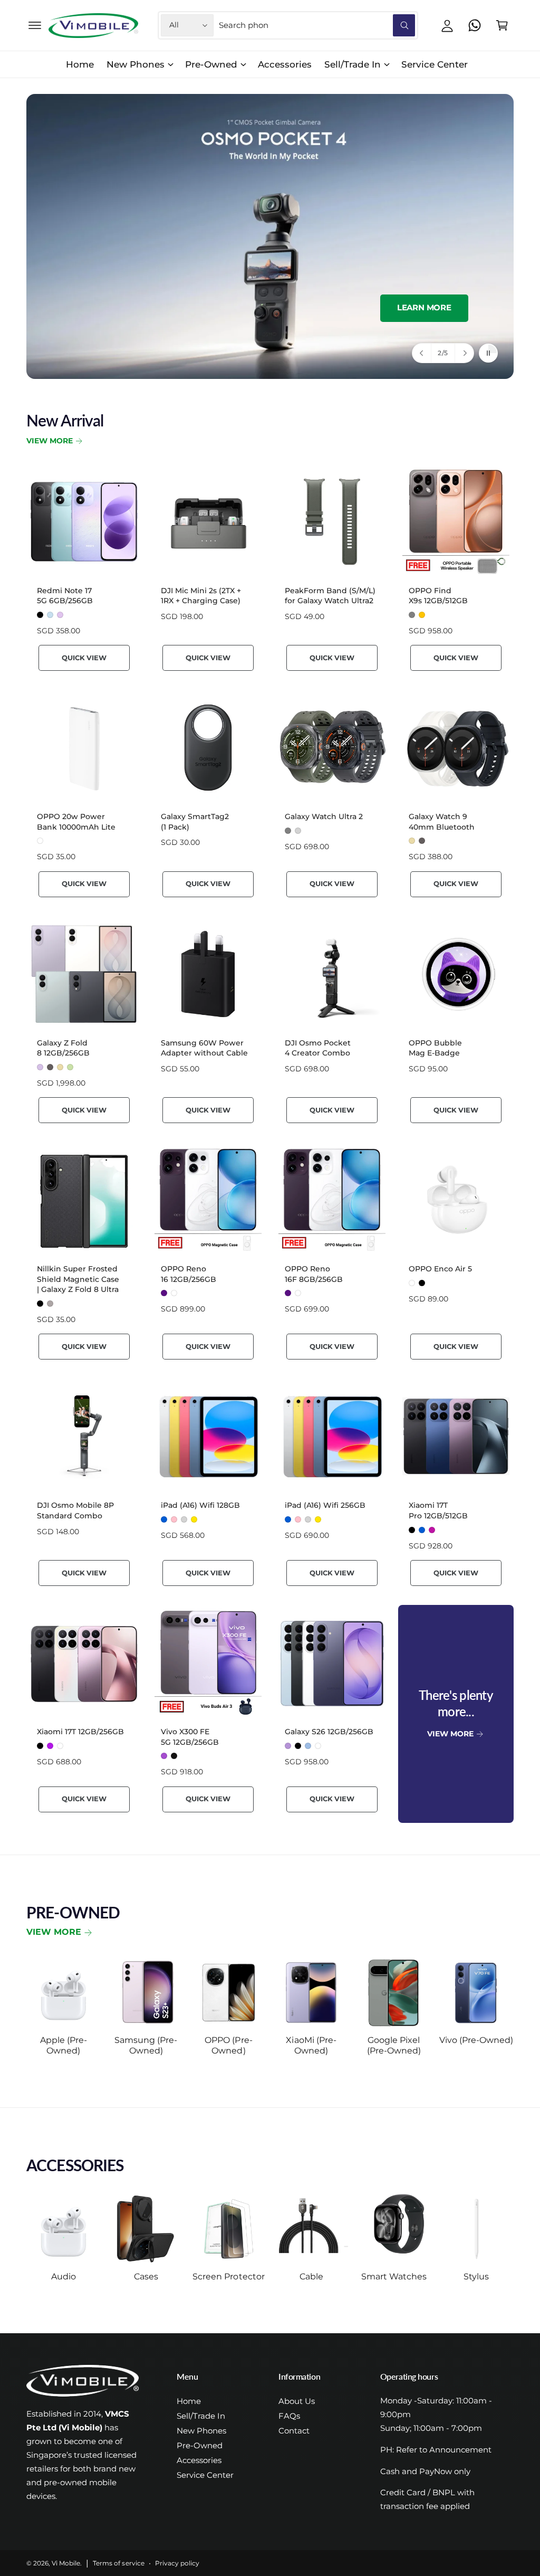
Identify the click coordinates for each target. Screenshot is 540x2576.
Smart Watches (394, 2276)
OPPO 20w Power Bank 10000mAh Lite (76, 822)
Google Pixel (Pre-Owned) (394, 2045)
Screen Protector (228, 2276)
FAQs (289, 2416)
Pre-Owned (200, 2446)
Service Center (205, 2475)
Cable (311, 2276)
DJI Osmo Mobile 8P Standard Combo (75, 1510)
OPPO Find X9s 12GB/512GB (438, 596)
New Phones (201, 2431)
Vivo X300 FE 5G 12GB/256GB (190, 1737)
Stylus (476, 2276)
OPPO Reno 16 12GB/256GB (189, 1274)
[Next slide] (464, 353)
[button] (35, 25)
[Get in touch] (475, 25)
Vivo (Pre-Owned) (476, 2040)
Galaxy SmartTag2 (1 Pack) (195, 822)
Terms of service (118, 2563)
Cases (146, 2276)
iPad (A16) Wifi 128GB (200, 1505)
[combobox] (317, 25)
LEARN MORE (424, 308)
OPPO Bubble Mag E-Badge (435, 1048)
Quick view (84, 658)
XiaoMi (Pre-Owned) (311, 2045)
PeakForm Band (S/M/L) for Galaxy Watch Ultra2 (330, 596)
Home (189, 2401)
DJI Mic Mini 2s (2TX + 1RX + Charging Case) (201, 596)
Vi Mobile (66, 2563)
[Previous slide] (422, 353)
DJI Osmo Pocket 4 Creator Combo (318, 1048)
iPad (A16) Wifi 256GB (325, 1505)
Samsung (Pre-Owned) (146, 2045)
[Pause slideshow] (488, 353)
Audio (64, 2276)
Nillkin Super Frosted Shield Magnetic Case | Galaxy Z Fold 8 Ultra (78, 1279)
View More (50, 441)
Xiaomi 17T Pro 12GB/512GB (438, 1510)
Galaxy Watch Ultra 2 (324, 816)
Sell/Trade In (201, 2416)
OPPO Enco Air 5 (440, 1269)
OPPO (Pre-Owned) (228, 2045)
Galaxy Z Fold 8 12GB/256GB (63, 1048)
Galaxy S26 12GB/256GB (329, 1732)
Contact (294, 2431)
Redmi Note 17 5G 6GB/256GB (65, 596)
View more (54, 1932)
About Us (297, 2401)
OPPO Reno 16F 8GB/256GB (314, 1274)
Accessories (199, 2460)
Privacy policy (177, 2563)
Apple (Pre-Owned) (64, 2045)
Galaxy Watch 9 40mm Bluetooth (442, 822)
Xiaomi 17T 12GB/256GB (80, 1732)
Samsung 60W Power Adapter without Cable (204, 1048)
